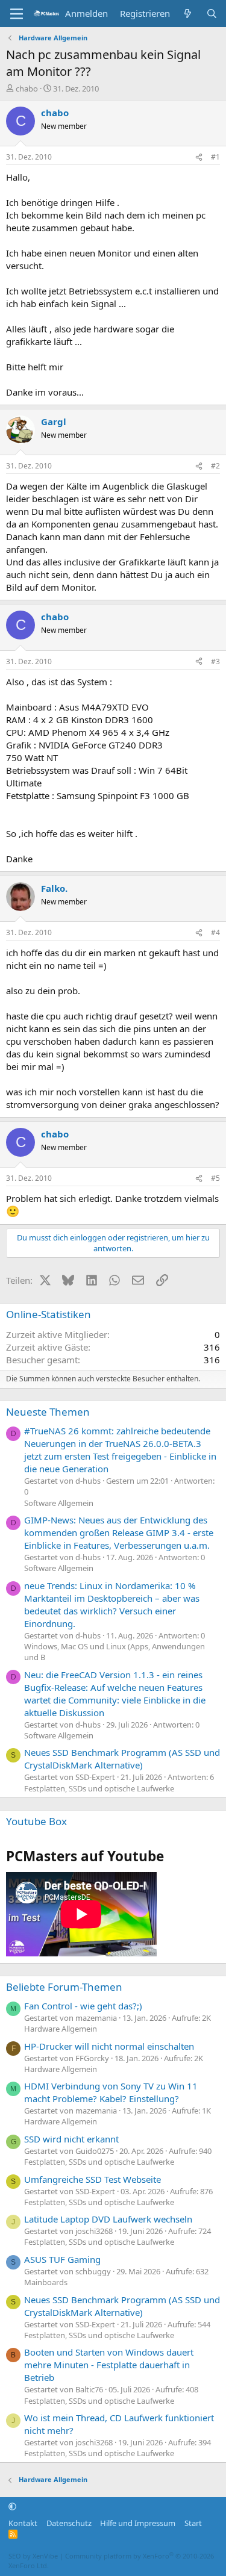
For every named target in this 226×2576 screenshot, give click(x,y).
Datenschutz (69, 2523)
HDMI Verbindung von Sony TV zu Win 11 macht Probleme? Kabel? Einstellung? (111, 2092)
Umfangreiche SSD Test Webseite (93, 2179)
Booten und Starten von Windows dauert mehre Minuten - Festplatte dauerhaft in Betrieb (109, 2365)
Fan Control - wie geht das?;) (83, 2006)
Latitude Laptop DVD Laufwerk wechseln (108, 2219)
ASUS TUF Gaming (62, 2259)
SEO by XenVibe (33, 2556)
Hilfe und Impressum (138, 2523)
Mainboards (46, 2282)
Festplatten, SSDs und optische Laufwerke (99, 1788)
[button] (12, 2506)
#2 (215, 466)
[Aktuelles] (188, 14)
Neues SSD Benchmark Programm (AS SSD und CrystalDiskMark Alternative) (122, 1759)
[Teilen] (199, 157)
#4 (215, 932)
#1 (215, 157)
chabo (27, 89)
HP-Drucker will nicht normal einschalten (109, 2046)
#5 (215, 1178)
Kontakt (23, 2523)
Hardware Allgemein (61, 2029)
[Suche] (212, 14)
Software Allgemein (59, 1503)
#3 (215, 661)
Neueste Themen (48, 1412)
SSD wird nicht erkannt (71, 2139)
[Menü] (17, 14)
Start (193, 2523)
